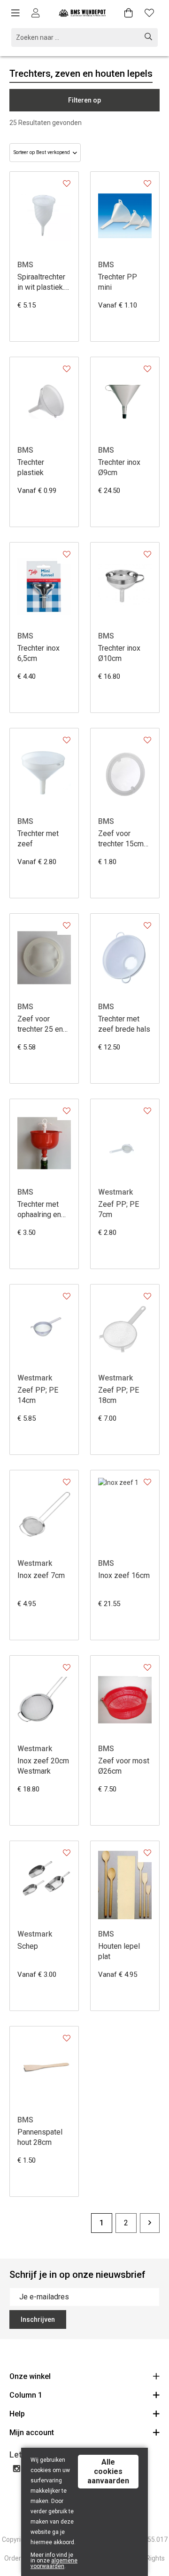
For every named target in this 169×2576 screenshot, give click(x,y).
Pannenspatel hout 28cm (40, 2137)
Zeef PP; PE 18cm (119, 1395)
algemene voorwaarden (54, 2563)
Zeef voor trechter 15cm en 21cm (121, 839)
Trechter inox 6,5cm (38, 653)
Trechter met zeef (38, 839)
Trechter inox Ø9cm (119, 467)
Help (17, 2414)
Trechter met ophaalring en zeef (39, 1210)
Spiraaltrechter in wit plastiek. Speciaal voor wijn (41, 283)
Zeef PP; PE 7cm (119, 1209)
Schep (28, 1946)
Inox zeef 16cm (124, 1575)
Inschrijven (38, 2319)
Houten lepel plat (119, 1951)
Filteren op (84, 100)
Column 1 (26, 2395)
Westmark (115, 1192)
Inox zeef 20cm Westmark (43, 1766)
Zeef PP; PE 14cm (38, 1395)
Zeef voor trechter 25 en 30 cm (40, 1024)
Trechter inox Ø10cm (119, 653)
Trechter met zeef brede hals (124, 1024)
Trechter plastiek (31, 467)
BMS (25, 265)
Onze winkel (30, 2376)
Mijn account (32, 2433)
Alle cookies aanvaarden (108, 2471)
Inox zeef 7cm (41, 1575)
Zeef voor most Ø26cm (124, 1766)
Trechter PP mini (118, 282)
